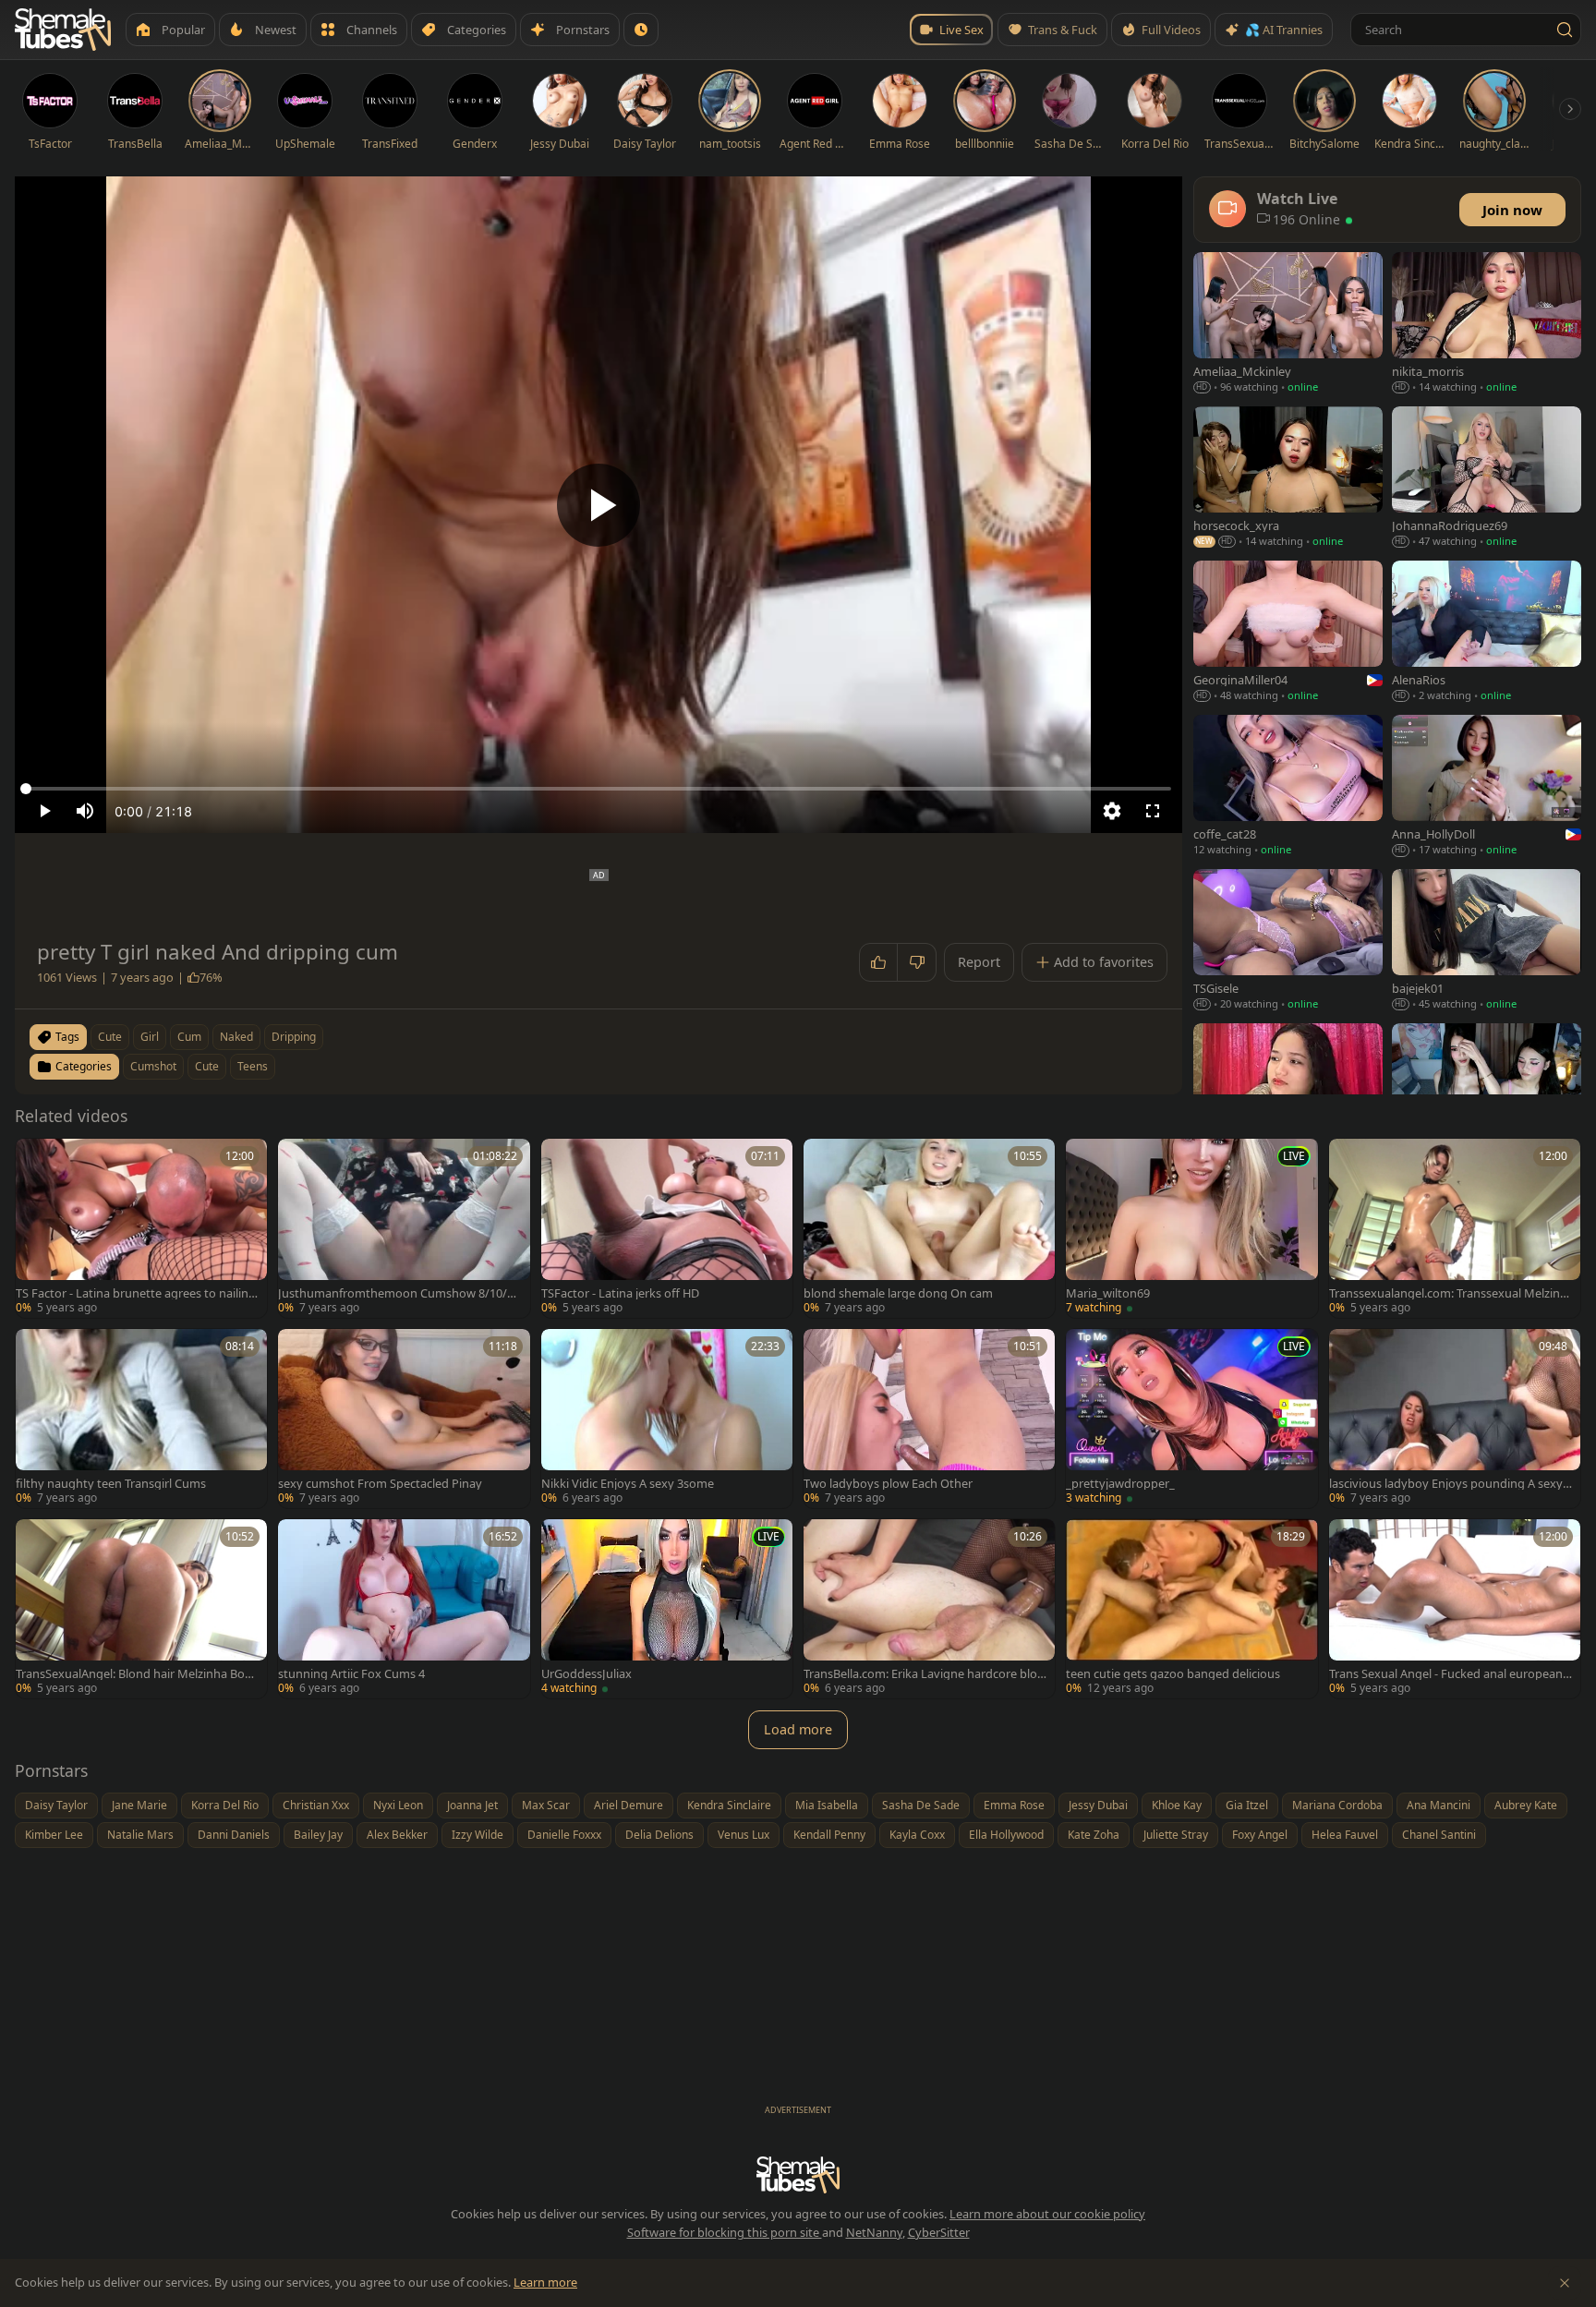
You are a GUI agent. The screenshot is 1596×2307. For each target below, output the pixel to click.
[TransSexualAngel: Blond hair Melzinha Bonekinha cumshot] (141, 1609)
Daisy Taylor (56, 1805)
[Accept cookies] (1565, 2283)
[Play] (598, 505)
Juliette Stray (1176, 1835)
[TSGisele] (1288, 942)
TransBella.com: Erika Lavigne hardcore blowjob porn (925, 1674)
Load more (798, 1729)
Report (979, 962)
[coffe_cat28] (1288, 787)
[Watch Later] (641, 30)
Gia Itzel (1247, 1805)
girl (150, 1037)
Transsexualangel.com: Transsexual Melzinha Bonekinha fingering (1448, 1293)
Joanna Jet (472, 1805)
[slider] (598, 789)
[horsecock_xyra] (1288, 479)
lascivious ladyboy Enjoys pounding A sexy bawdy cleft (1451, 1484)
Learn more (545, 2282)
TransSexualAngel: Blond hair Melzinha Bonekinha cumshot (137, 1674)
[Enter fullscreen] (1153, 811)
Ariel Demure (629, 1805)
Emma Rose (1014, 1805)
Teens (253, 1066)
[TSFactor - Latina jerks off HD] (667, 1228)
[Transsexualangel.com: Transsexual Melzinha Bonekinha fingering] (1455, 1228)
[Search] (1565, 30)
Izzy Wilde (478, 1835)
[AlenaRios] (1487, 633)
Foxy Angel (1260, 1835)
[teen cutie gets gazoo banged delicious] (1191, 1609)
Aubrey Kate (1526, 1805)
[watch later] (36, 1159)
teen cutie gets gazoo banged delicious (1173, 1674)
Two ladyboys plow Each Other (888, 1484)
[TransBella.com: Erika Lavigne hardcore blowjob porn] (929, 1609)
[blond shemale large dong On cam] (929, 1228)
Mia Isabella (827, 1805)
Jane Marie (139, 1805)
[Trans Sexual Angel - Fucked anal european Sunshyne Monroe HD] (1455, 1609)
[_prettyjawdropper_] (1191, 1419)
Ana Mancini (1439, 1805)
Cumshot (153, 1066)
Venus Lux (744, 1835)
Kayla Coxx (917, 1835)
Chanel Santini (1439, 1835)
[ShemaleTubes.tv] (63, 30)
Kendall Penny (829, 1835)
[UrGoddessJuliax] (667, 1609)
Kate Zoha (1094, 1835)
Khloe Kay (1177, 1805)
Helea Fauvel (1345, 1835)
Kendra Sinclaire (729, 1805)
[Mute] (85, 811)
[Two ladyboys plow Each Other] (929, 1419)
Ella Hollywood (1006, 1835)
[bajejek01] (1487, 942)
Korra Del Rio (225, 1805)
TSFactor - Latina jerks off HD (620, 1293)
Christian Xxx (316, 1805)
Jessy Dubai (1098, 1805)
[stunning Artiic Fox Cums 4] (404, 1609)
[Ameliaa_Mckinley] (1288, 325)
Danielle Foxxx (564, 1835)
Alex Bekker (397, 1835)
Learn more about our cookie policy (1047, 2214)
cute (110, 1037)
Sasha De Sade (921, 1805)
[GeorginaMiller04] (1288, 633)
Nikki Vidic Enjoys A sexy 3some (628, 1484)
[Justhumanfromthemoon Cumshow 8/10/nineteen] (404, 1228)
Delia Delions (659, 1835)
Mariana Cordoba (1337, 1805)
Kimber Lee (54, 1835)
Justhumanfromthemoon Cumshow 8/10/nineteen (398, 1293)
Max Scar (546, 1805)
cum (189, 1037)
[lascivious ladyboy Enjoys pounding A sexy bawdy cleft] (1455, 1419)
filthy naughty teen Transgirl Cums (111, 1484)
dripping (294, 1037)
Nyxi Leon (398, 1805)
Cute (207, 1066)
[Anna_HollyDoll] (1487, 787)
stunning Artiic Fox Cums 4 (351, 1674)
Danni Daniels (234, 1835)
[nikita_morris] (1487, 325)
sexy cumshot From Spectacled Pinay (380, 1484)
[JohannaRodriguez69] (1487, 479)
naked (236, 1037)
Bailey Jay (318, 1835)
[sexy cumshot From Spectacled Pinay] (404, 1419)
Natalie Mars (140, 1835)
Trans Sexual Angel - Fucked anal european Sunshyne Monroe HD (1451, 1674)
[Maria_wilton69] (1191, 1228)
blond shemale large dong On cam (898, 1293)
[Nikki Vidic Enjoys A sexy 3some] (667, 1419)
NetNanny (874, 2232)
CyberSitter (939, 2232)
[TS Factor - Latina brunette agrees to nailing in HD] (141, 1228)
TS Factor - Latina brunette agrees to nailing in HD (136, 1293)
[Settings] (1112, 811)
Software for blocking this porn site (725, 2232)
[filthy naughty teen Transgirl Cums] (141, 1419)
